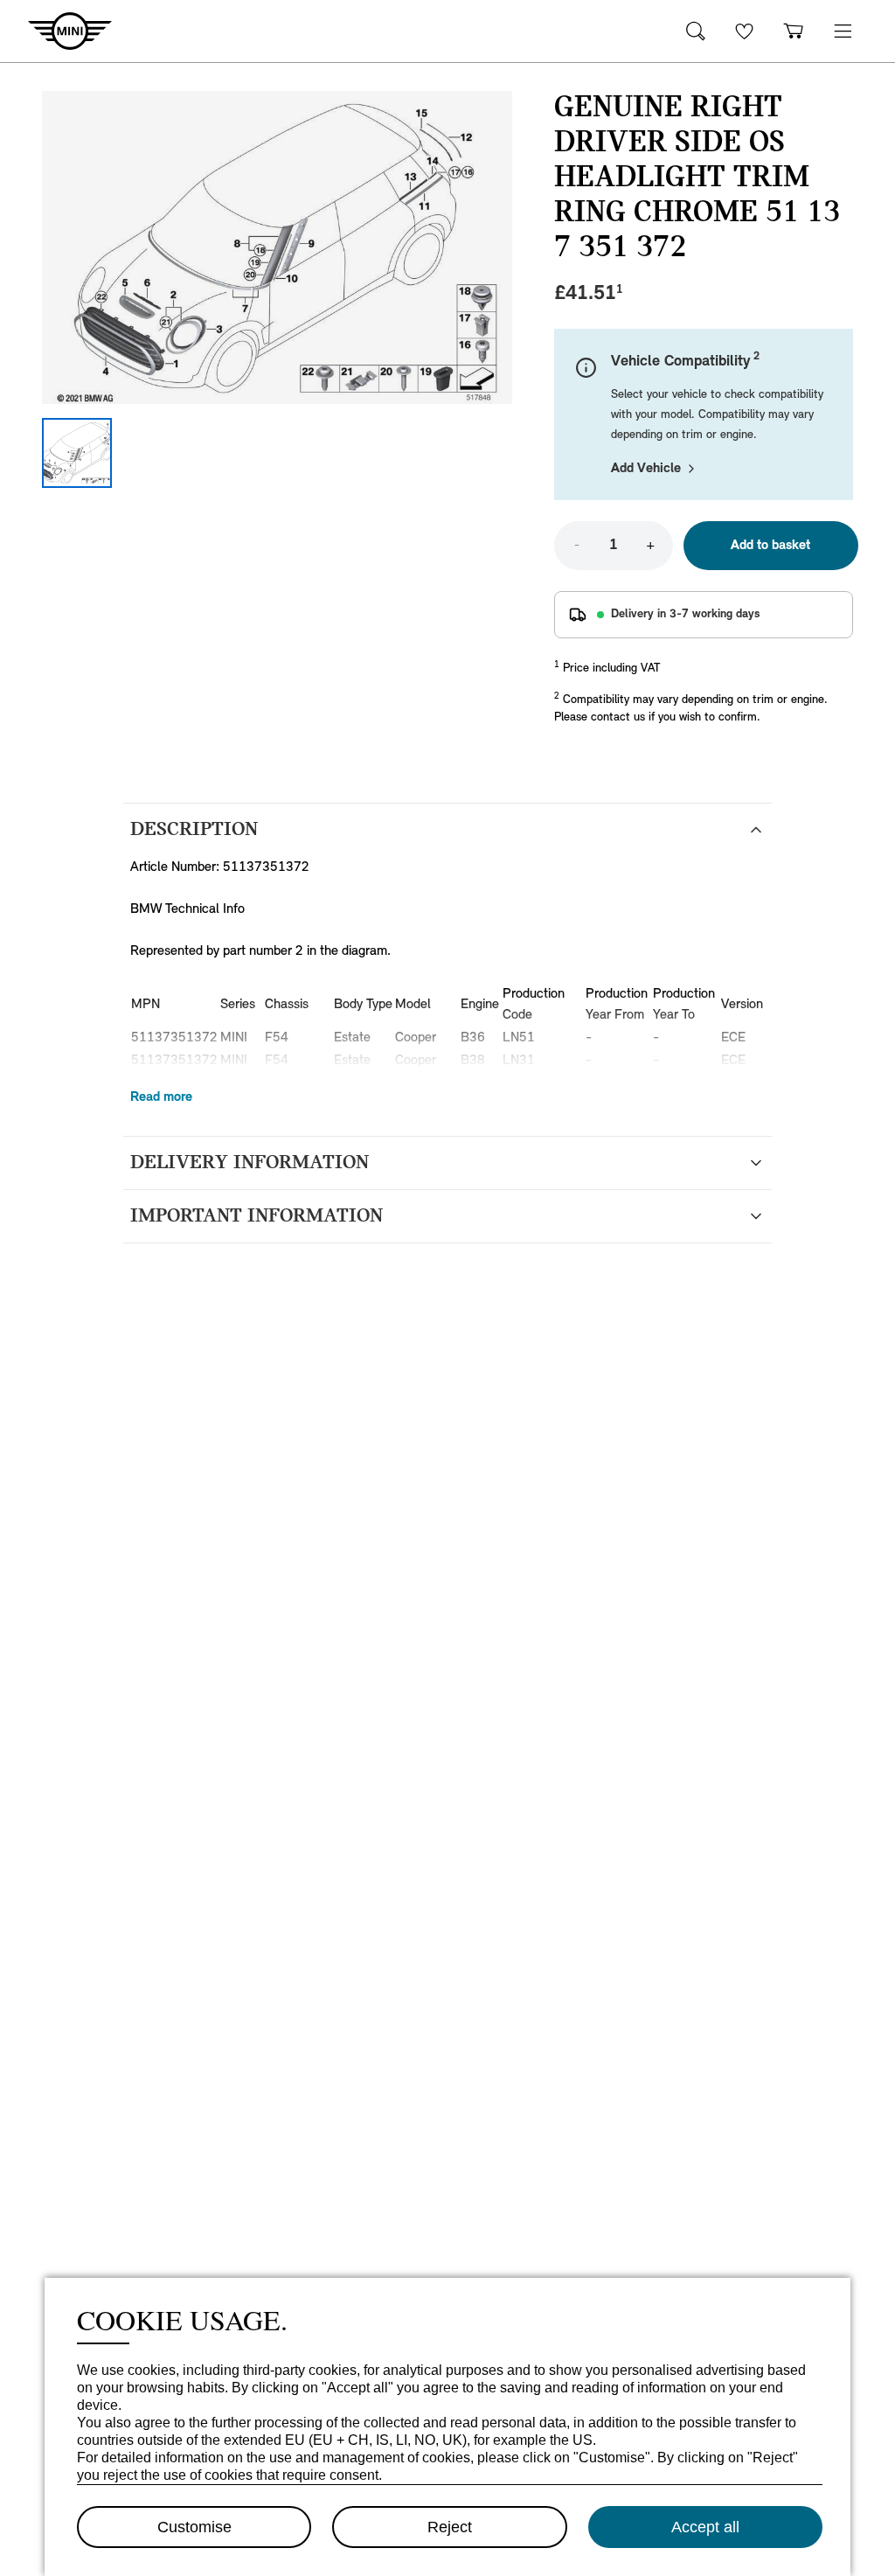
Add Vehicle (646, 469)
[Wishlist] (745, 31)
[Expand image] (277, 247)
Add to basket (770, 546)
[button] (843, 31)
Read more (161, 1097)
